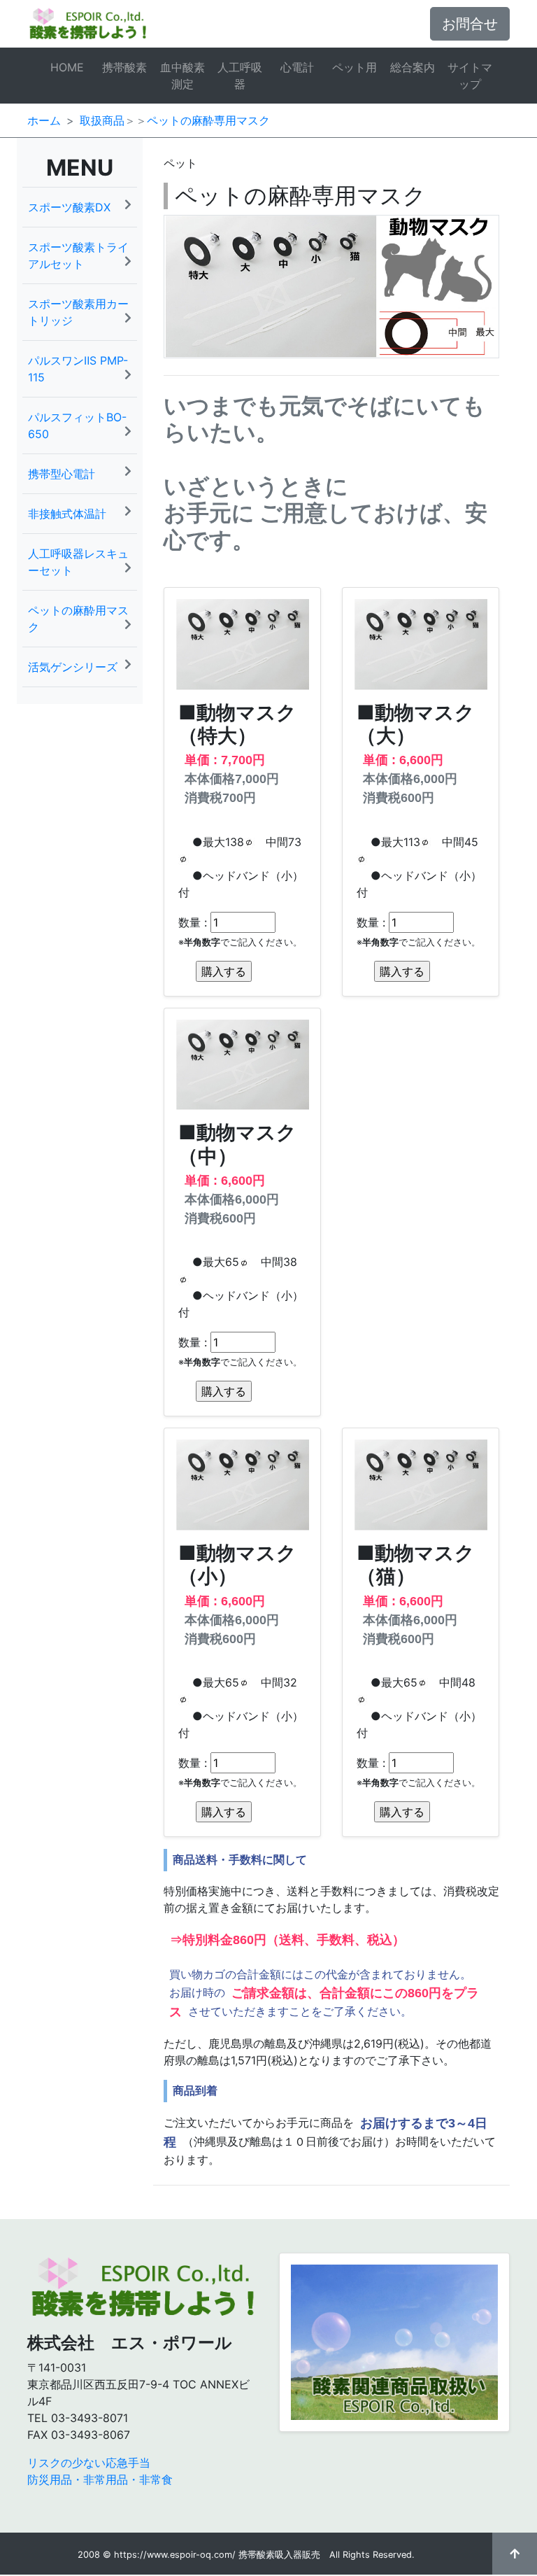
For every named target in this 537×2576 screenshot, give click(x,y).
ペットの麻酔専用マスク (208, 120)
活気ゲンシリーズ (73, 667)
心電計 (297, 67)
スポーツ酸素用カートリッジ (78, 312)
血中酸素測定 (182, 76)
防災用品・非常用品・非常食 (100, 2479)
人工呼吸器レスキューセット (78, 562)
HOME (67, 67)
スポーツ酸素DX (69, 207)
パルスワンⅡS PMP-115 (78, 369)
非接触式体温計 (67, 514)
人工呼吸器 (240, 76)
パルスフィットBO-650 (77, 425)
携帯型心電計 (62, 474)
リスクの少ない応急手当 (89, 2463)
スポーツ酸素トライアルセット (78, 255)
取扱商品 (102, 120)
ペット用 (355, 67)
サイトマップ (470, 76)
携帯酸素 (124, 67)
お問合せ (470, 24)
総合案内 (413, 67)
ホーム (44, 120)
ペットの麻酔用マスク (78, 619)
